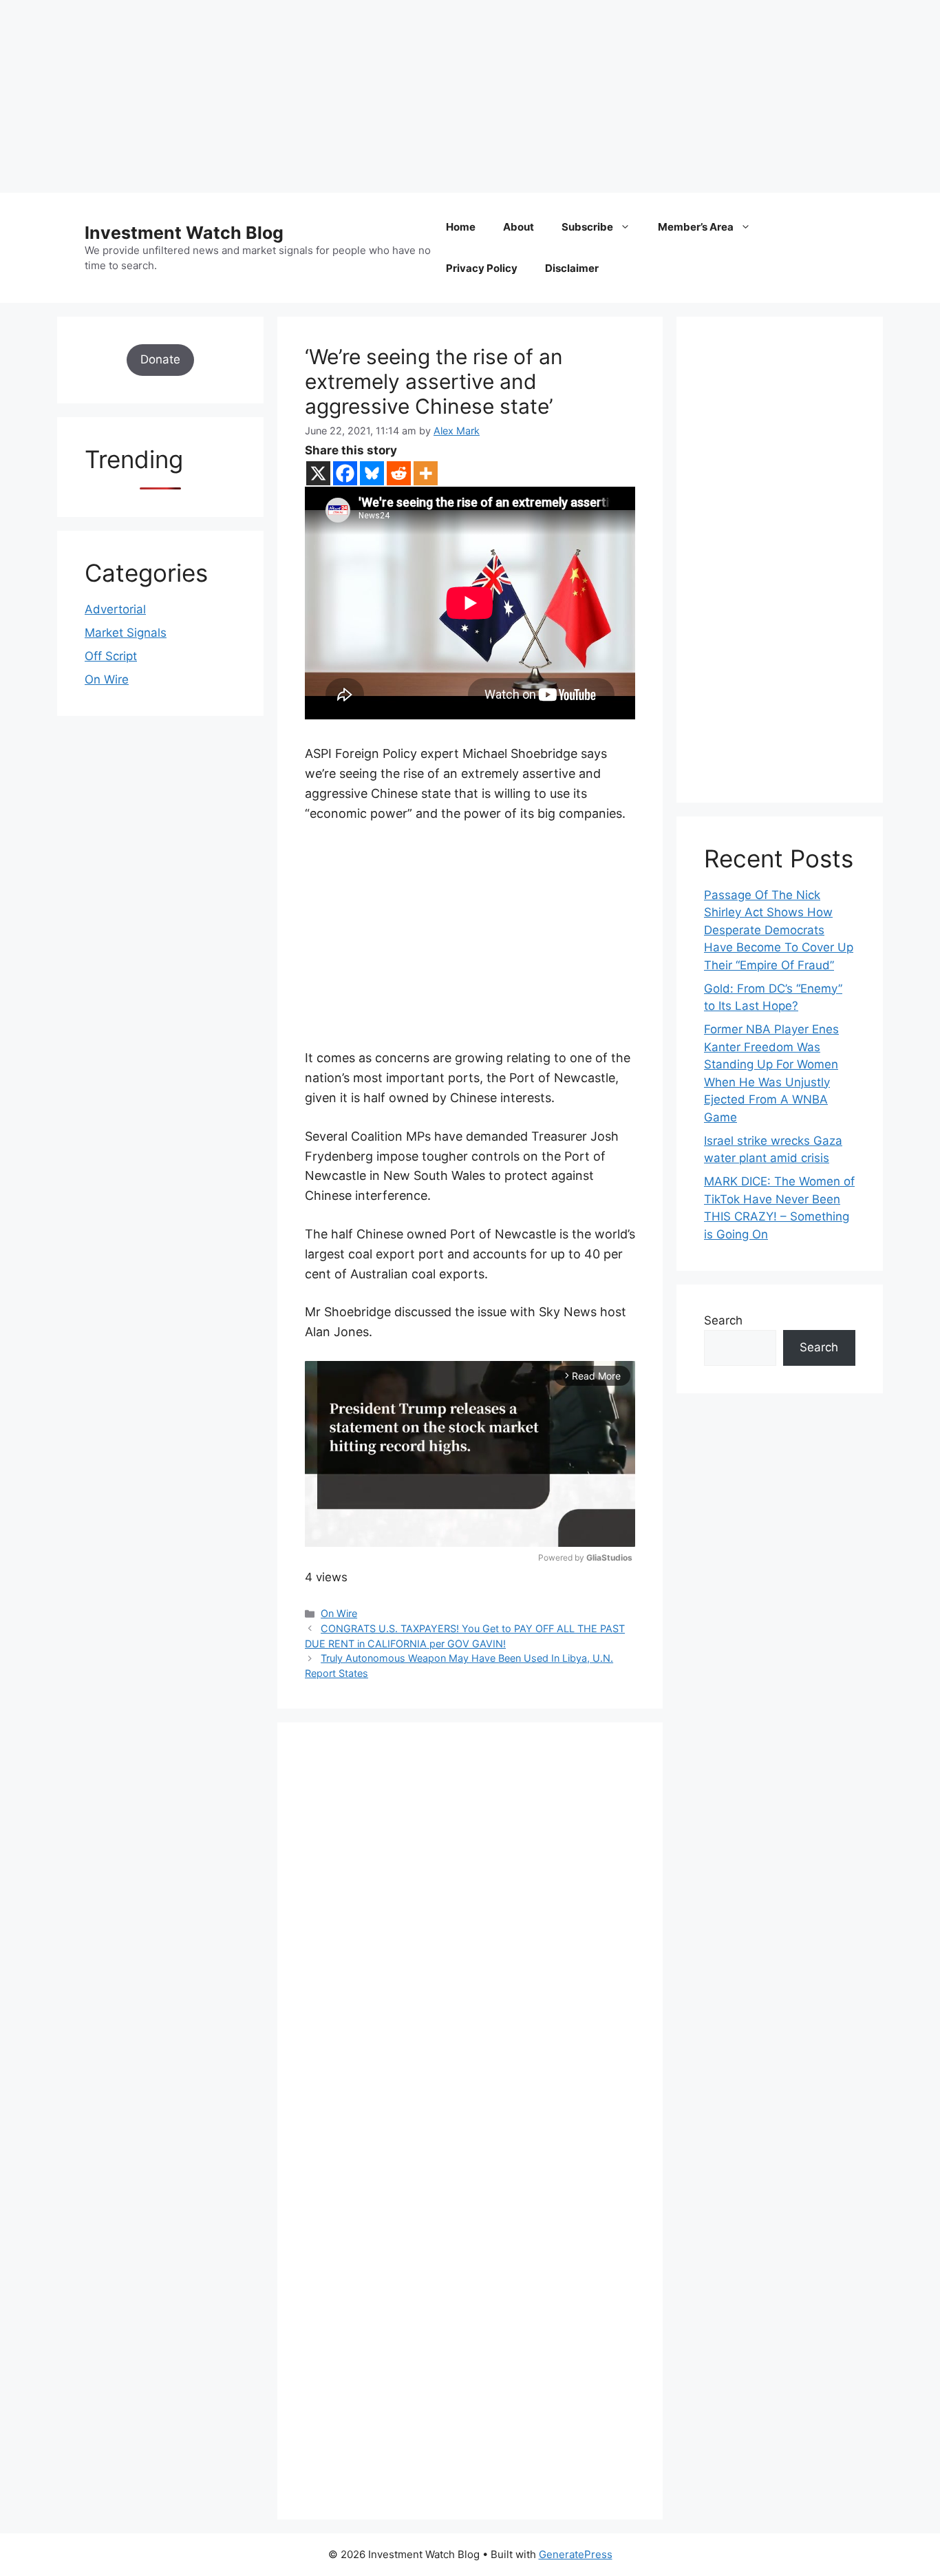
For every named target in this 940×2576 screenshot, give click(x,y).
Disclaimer (572, 268)
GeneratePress (576, 2554)
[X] (318, 473)
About (519, 227)
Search (723, 1320)
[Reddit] (399, 473)
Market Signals (126, 633)
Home (461, 227)
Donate (160, 359)
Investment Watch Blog (184, 233)
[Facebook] (345, 473)
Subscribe (587, 227)
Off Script (111, 656)
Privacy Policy (482, 268)
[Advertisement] (413, 96)
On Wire (339, 1613)
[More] (426, 473)
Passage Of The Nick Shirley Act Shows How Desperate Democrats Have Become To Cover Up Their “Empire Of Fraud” (779, 930)
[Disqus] (470, 1939)
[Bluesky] (372, 473)
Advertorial (115, 609)
